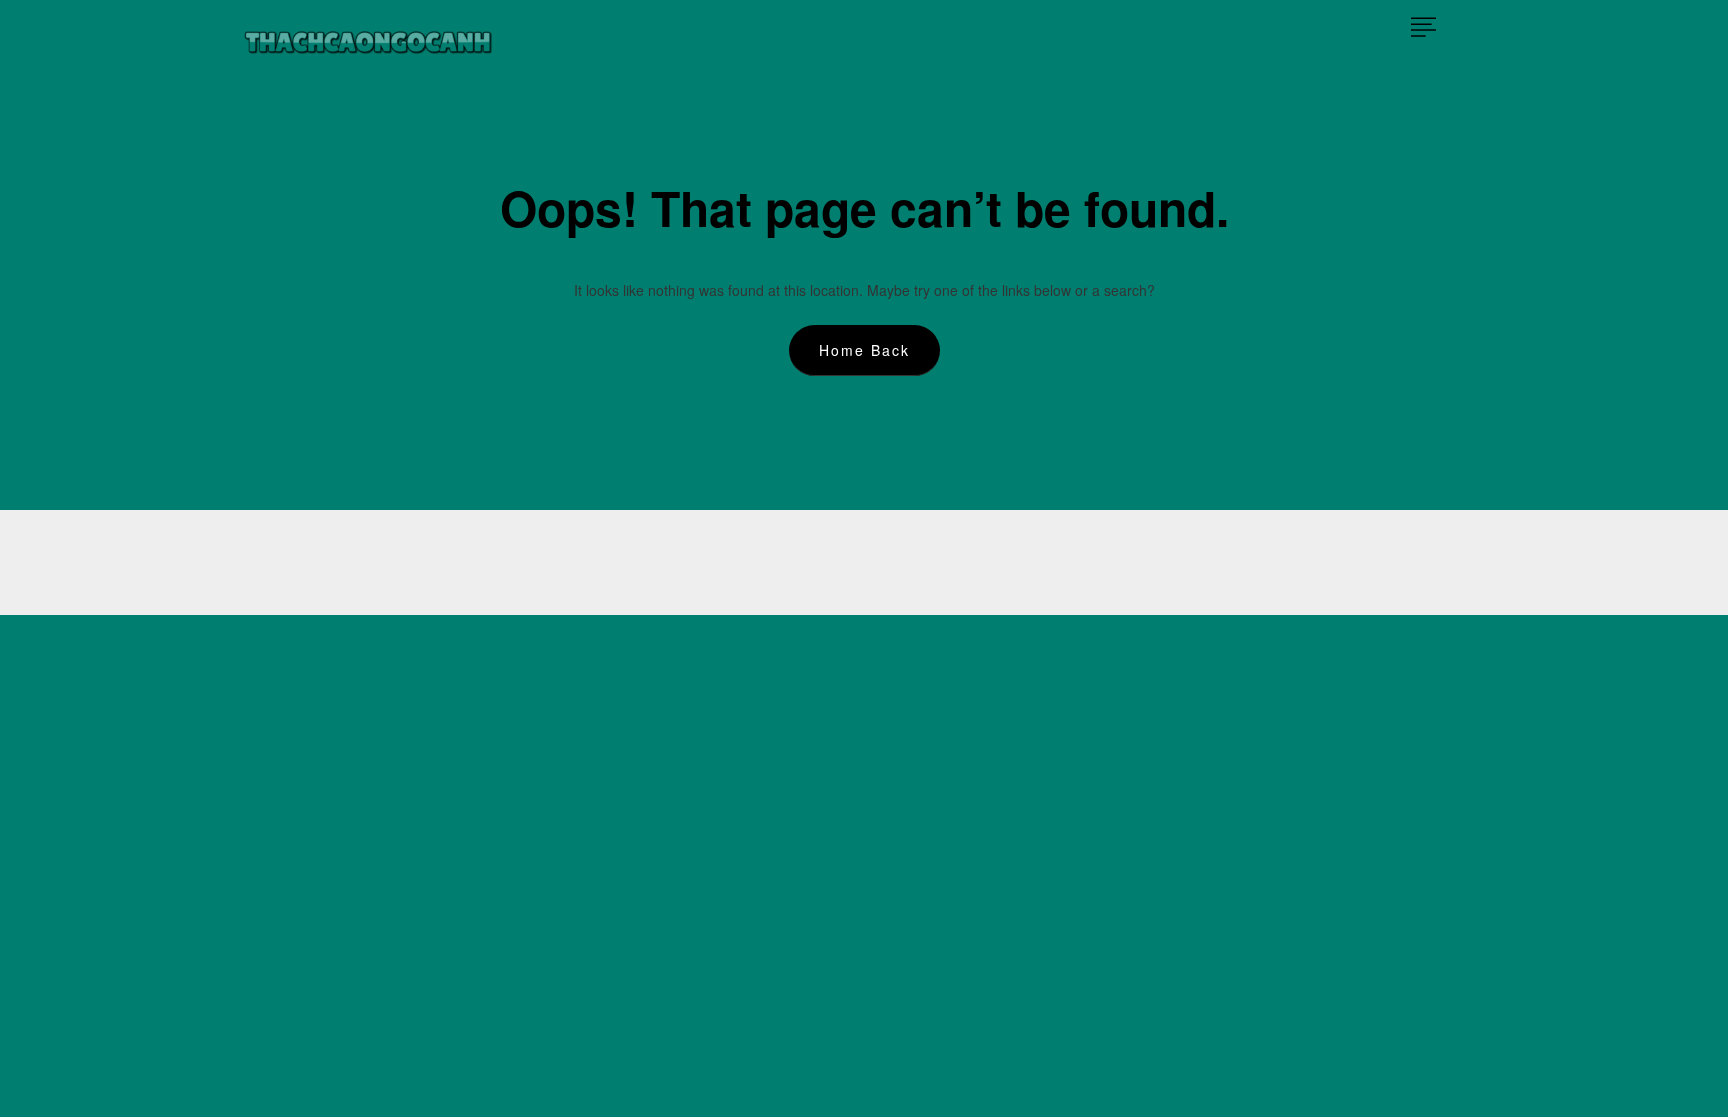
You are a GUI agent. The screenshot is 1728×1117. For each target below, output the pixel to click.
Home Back (864, 350)
